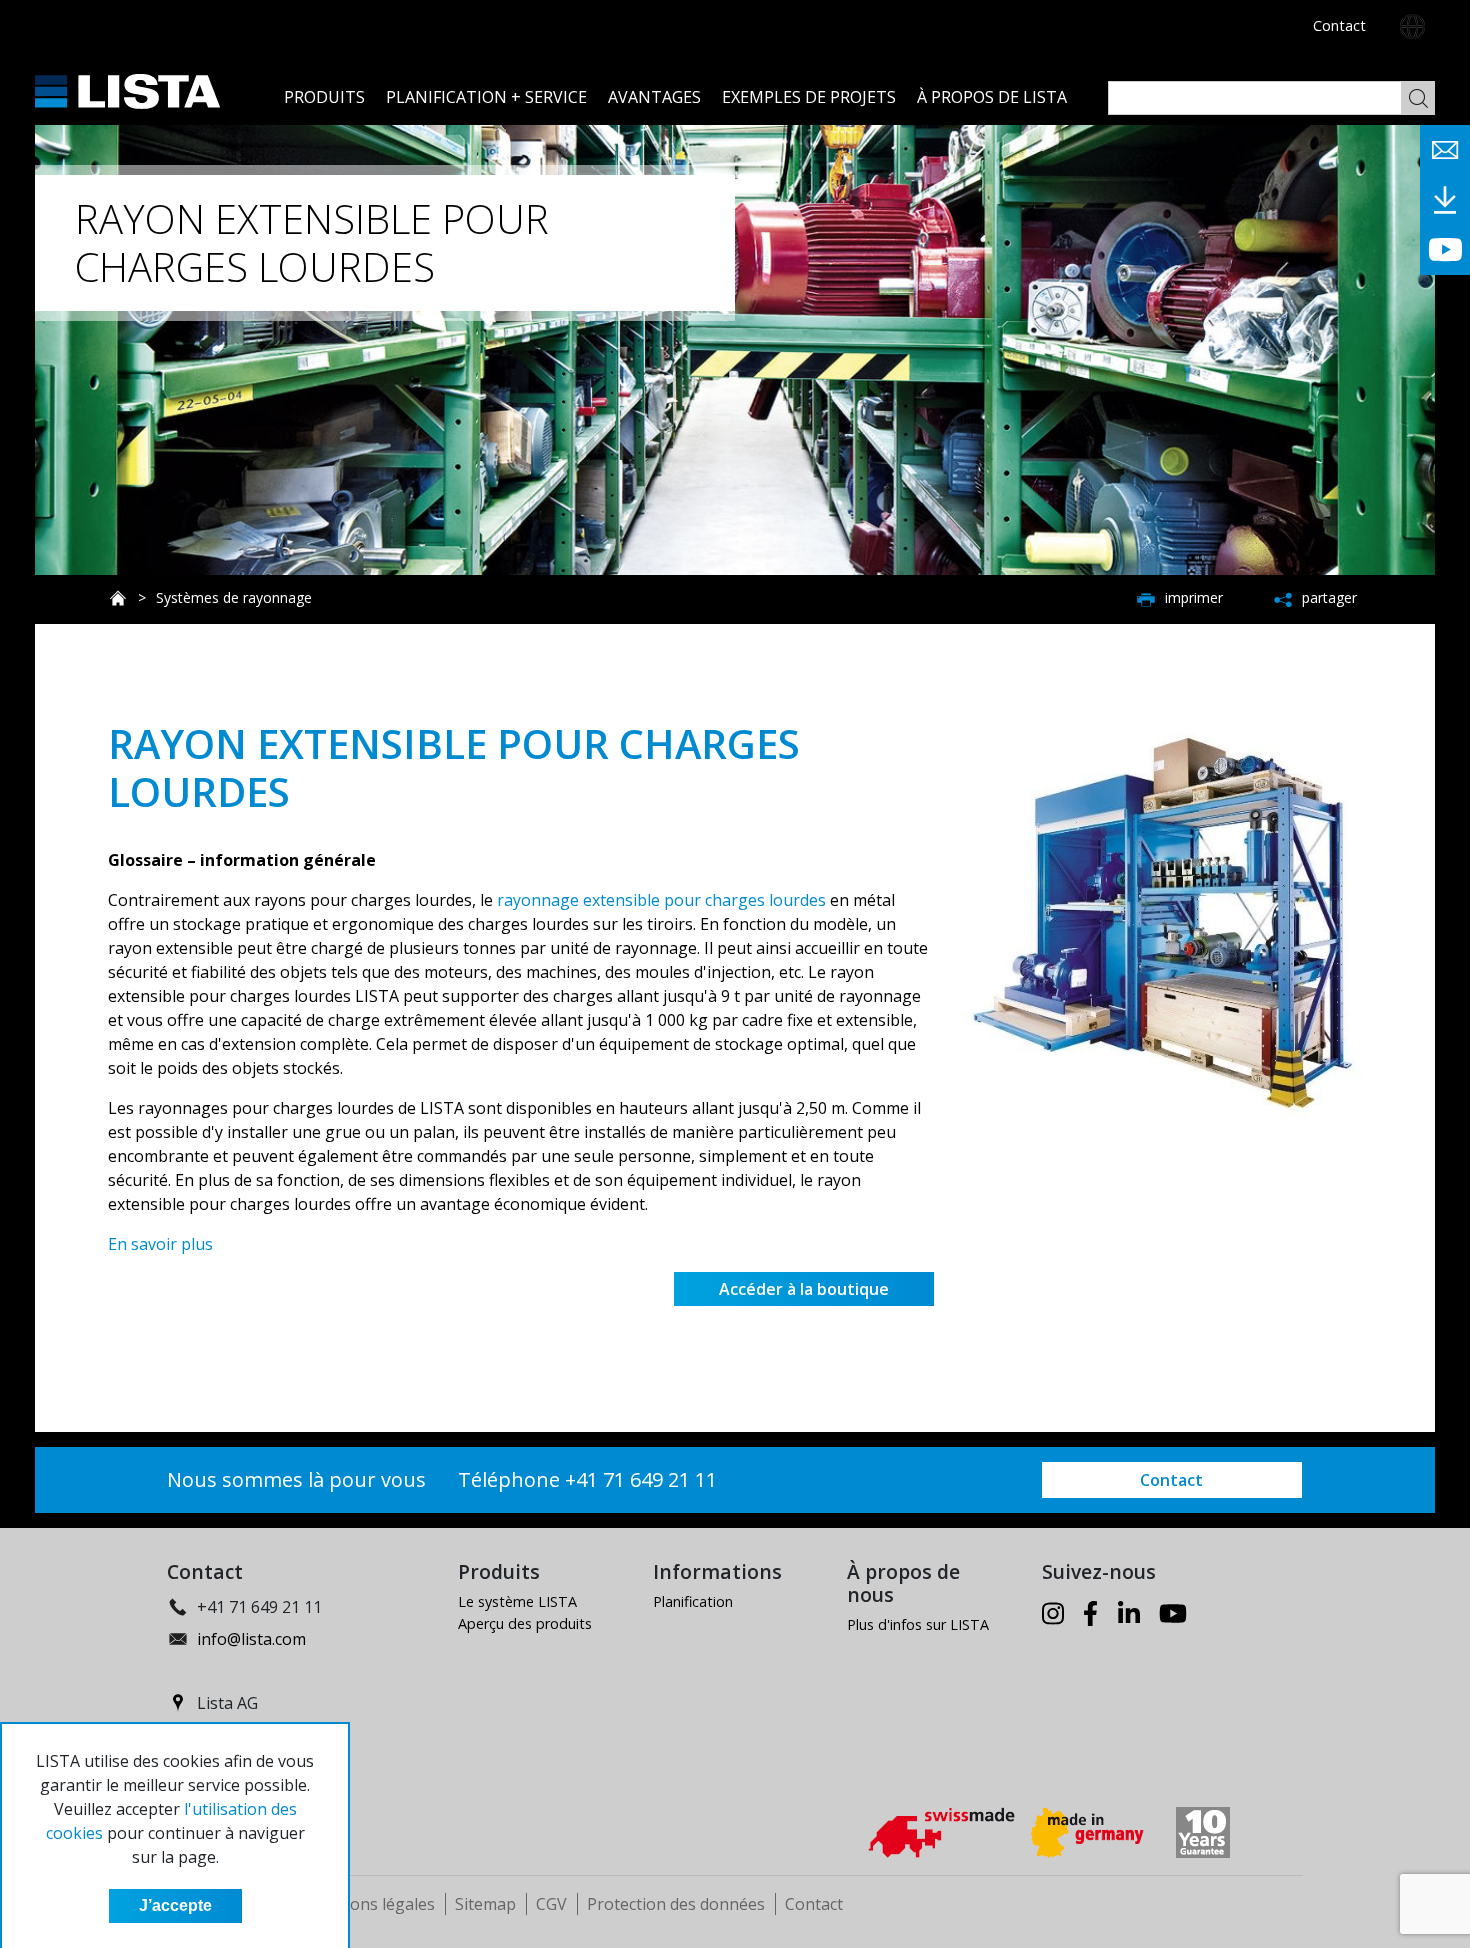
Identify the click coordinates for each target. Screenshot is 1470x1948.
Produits (324, 97)
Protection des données (676, 1904)
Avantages (654, 97)
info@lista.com (251, 1639)
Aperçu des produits (525, 1623)
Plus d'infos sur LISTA (918, 1624)
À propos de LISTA (992, 97)
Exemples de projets (809, 97)
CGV (551, 1904)
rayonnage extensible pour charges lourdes (661, 900)
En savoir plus (160, 1244)
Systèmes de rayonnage (234, 597)
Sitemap (485, 1904)
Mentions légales (370, 1904)
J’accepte (175, 1905)
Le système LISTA (517, 1601)
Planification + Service (486, 97)
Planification (693, 1601)
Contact (1339, 25)
